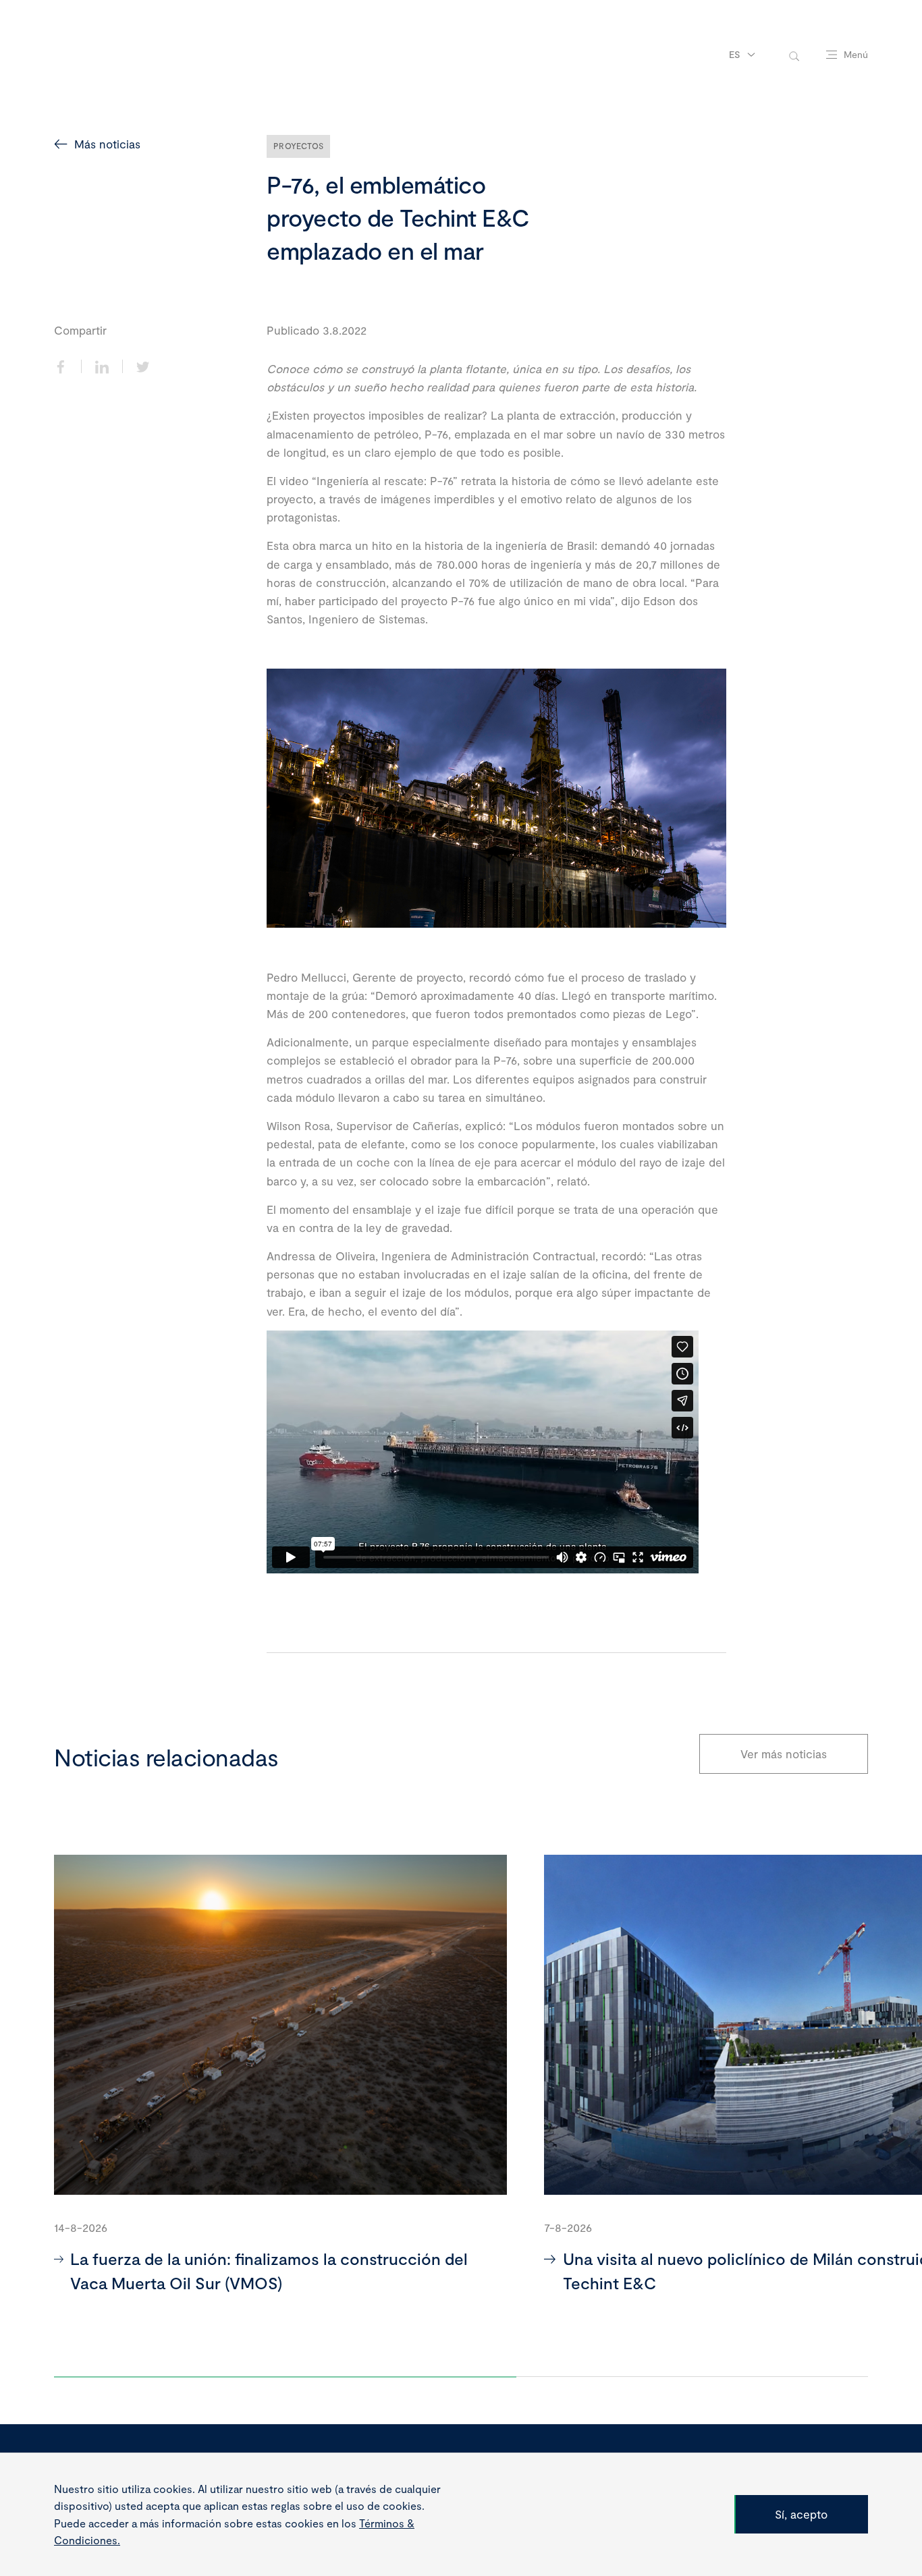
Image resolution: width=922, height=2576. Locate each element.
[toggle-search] (794, 55)
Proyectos (298, 146)
